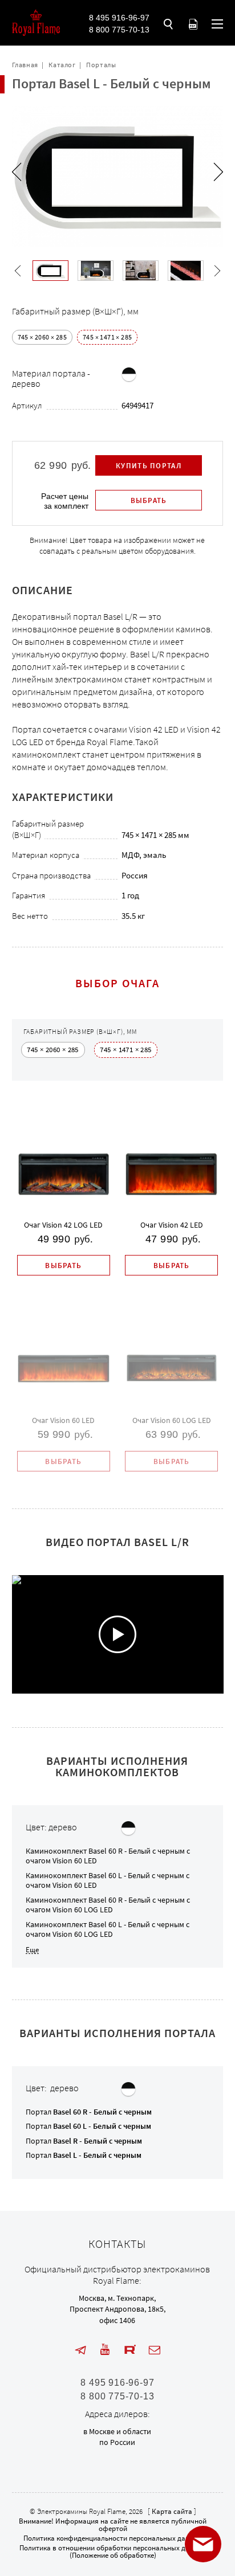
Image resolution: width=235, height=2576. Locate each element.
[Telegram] (80, 2350)
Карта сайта (172, 2511)
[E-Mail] (155, 2350)
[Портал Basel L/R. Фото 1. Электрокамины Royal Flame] (96, 271)
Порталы (101, 65)
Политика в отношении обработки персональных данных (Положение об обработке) (113, 2552)
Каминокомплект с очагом (108, 1856)
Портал (89, 2112)
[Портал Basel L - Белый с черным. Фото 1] (50, 271)
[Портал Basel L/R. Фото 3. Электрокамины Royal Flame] (186, 271)
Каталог (62, 65)
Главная (25, 65)
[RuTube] (130, 2350)
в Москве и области (117, 2431)
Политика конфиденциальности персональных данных (113, 2538)
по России (117, 2442)
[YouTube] (105, 2350)
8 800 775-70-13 (119, 30)
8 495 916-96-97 (119, 18)
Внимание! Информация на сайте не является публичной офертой (113, 2525)
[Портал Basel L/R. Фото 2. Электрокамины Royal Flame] (141, 271)
